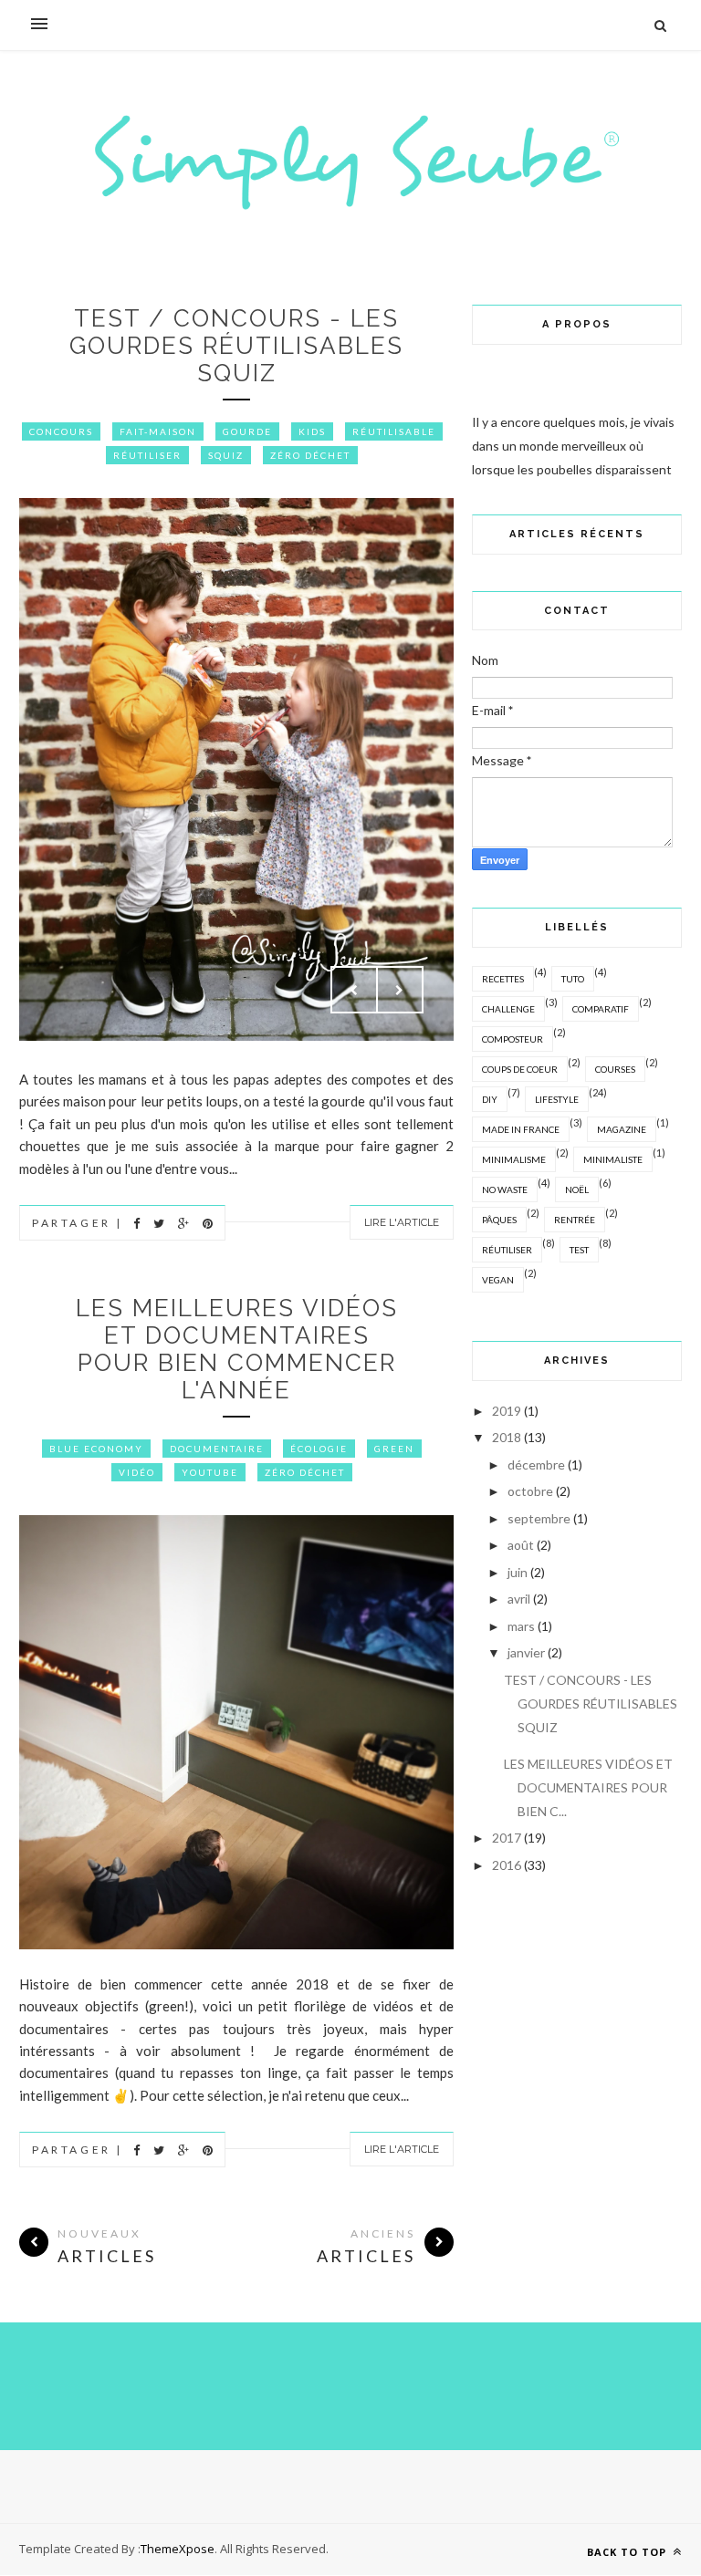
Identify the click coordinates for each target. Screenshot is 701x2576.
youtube (210, 1472)
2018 (507, 1437)
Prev (354, 990)
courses (615, 1069)
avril (519, 1599)
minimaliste (613, 1159)
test (579, 1250)
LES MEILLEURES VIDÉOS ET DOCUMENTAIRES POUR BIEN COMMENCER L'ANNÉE (237, 1349)
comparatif (601, 1009)
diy (490, 1099)
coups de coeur (520, 1069)
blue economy (96, 1449)
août (521, 1545)
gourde (247, 431)
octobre (530, 1491)
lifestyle (557, 1099)
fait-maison (158, 431)
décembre (536, 1465)
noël (577, 1189)
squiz (226, 455)
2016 (507, 1865)
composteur (513, 1039)
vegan (498, 1280)
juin (518, 1572)
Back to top (628, 2552)
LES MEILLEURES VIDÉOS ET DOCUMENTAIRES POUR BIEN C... (588, 1787)
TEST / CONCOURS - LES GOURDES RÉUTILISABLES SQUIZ (236, 346)
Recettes (503, 979)
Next (400, 990)
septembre (539, 1518)
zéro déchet (310, 455)
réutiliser (147, 455)
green (394, 1449)
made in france (521, 1129)
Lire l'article (402, 1222)
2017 (507, 1838)
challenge (508, 1009)
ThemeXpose (178, 2549)
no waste (505, 1189)
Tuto (573, 979)
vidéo (137, 1472)
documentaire (217, 1449)
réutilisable (394, 431)
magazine (622, 1129)
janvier (526, 1652)
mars (521, 1626)
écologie (319, 1449)
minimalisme (514, 1159)
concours (61, 431)
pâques (499, 1220)
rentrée (575, 1220)
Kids (312, 431)
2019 (507, 1411)
